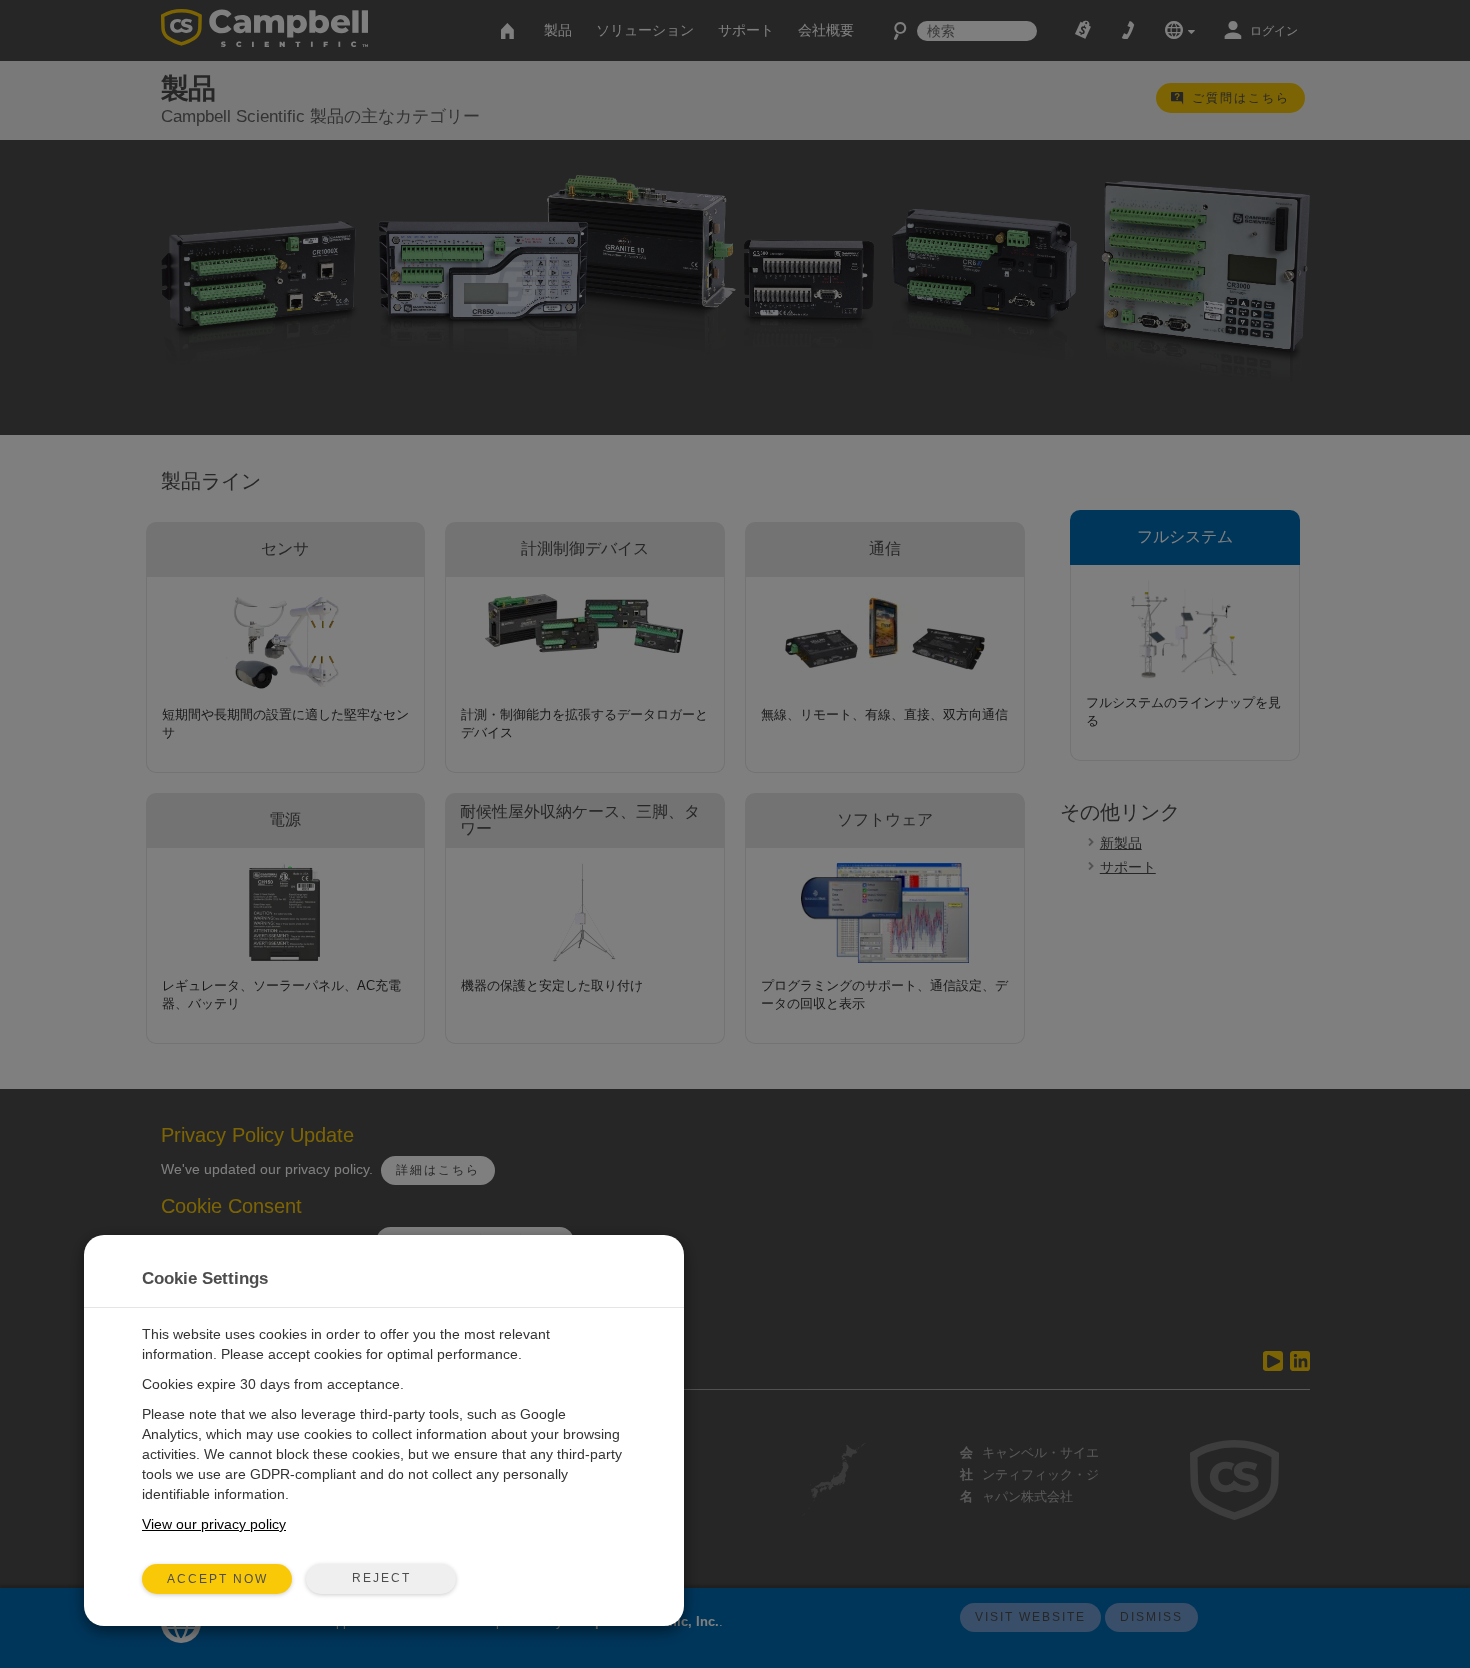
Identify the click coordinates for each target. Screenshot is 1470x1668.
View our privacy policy (214, 1524)
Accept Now (217, 1579)
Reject (381, 1578)
